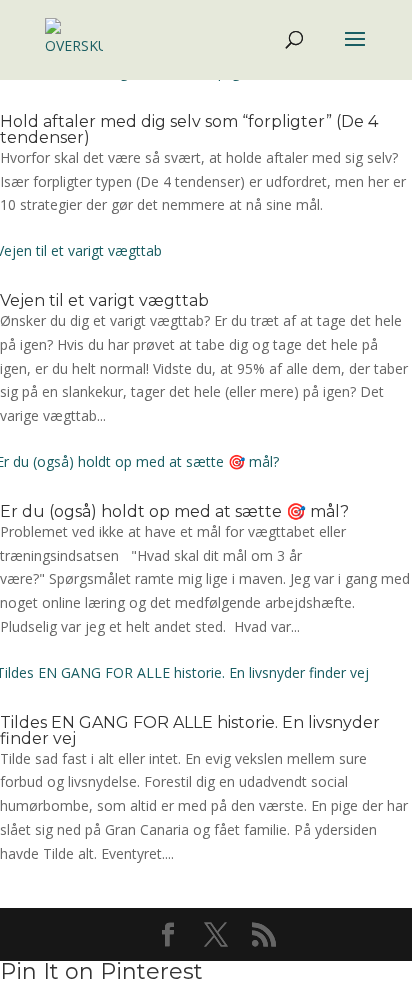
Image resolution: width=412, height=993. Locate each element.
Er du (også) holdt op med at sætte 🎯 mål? (174, 511)
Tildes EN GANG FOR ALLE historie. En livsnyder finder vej (190, 730)
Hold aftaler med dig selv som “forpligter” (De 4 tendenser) (189, 129)
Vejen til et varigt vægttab (104, 300)
